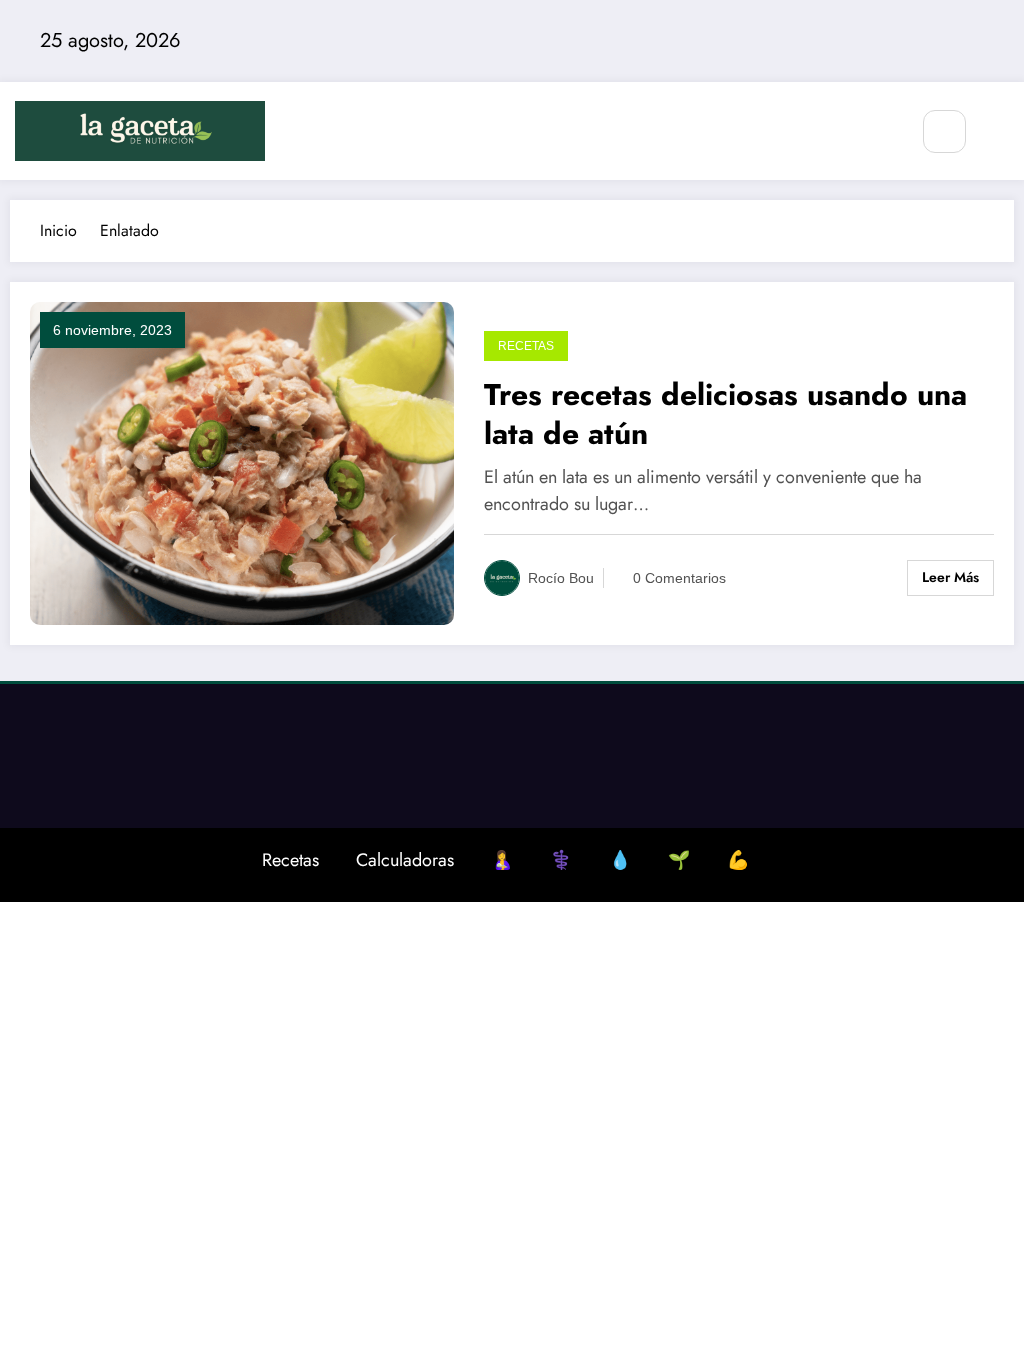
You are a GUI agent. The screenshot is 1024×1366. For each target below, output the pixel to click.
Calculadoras (405, 860)
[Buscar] (944, 131)
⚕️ (561, 860)
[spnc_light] (1004, 132)
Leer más (950, 577)
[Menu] (881, 131)
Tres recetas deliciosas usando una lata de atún (725, 414)
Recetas (526, 346)
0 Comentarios (679, 578)
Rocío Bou (561, 578)
